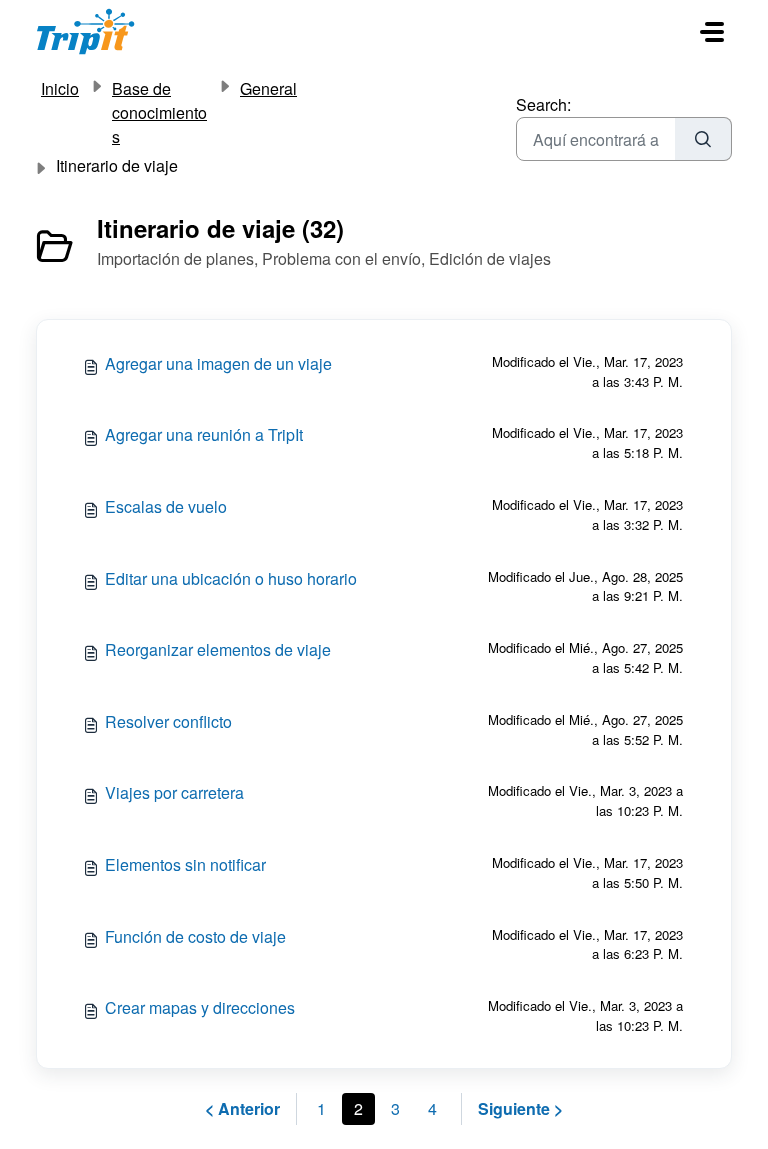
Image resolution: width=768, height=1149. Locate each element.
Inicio (60, 88)
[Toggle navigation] (712, 32)
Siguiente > (520, 1108)
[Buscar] (703, 139)
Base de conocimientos (159, 112)
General (268, 88)
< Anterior (242, 1108)
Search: (543, 104)
